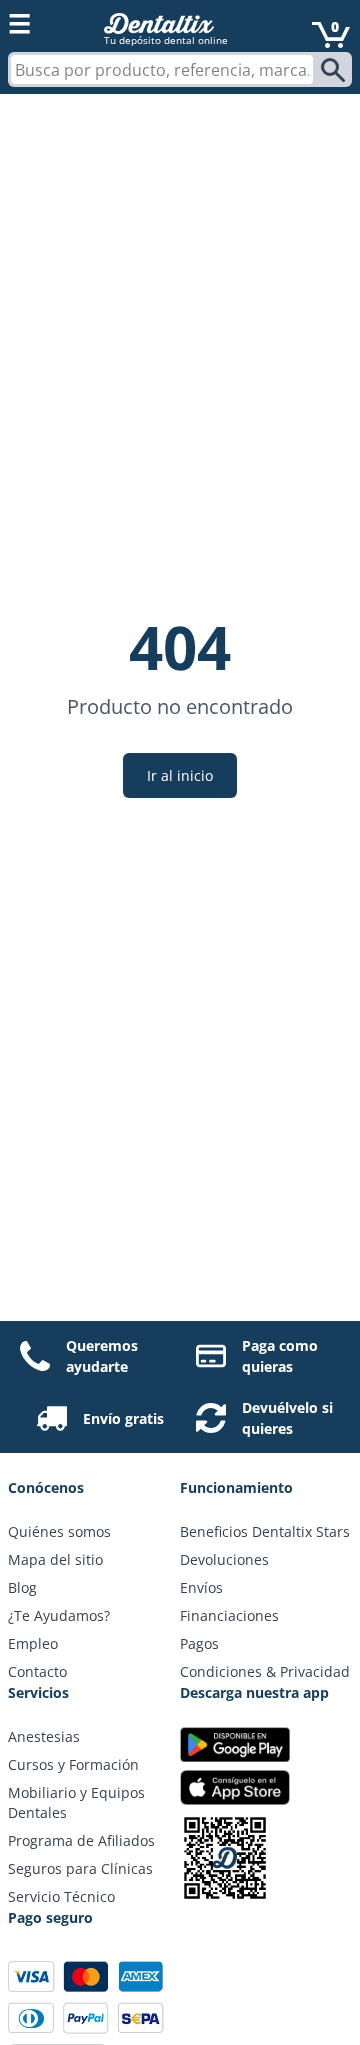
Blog (22, 1587)
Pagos (199, 1643)
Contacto (37, 1671)
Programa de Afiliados (81, 1840)
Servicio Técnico (61, 1896)
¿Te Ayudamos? (59, 1615)
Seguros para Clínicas (80, 1868)
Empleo (33, 1643)
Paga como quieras (280, 1356)
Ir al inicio (180, 775)
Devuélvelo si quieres (287, 1418)
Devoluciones (224, 1559)
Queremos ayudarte (102, 1356)
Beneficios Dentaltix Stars (265, 1531)
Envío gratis (123, 1418)
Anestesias (44, 1736)
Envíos (201, 1587)
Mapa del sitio (55, 1559)
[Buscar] (335, 70)
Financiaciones (229, 1615)
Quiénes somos (59, 1531)
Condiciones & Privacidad (265, 1671)
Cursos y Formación (73, 1764)
